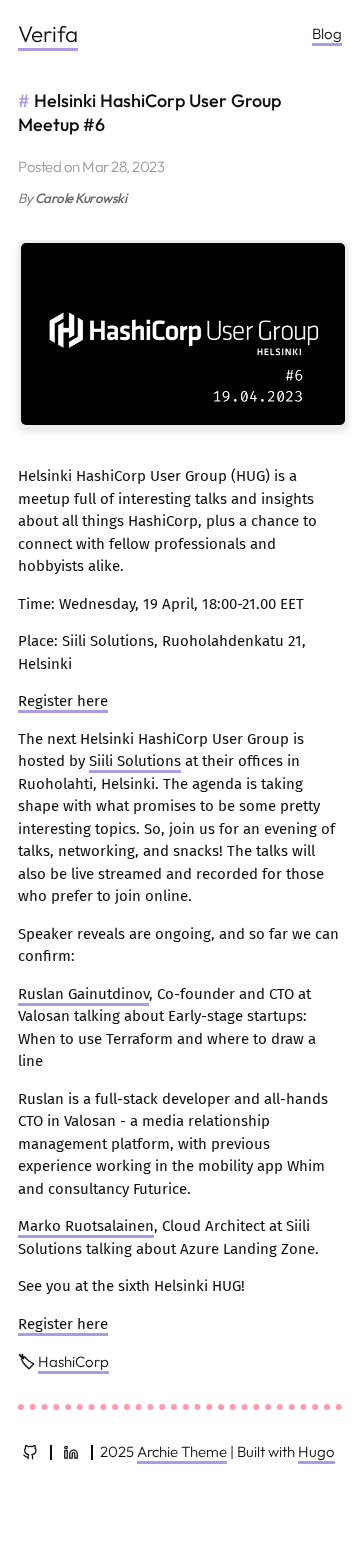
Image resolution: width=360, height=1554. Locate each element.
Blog (327, 33)
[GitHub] (30, 1452)
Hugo (316, 1451)
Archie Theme (182, 1451)
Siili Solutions (135, 761)
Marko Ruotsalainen (86, 1226)
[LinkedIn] (71, 1452)
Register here (63, 701)
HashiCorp (73, 1361)
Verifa (48, 33)
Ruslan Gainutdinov (83, 994)
